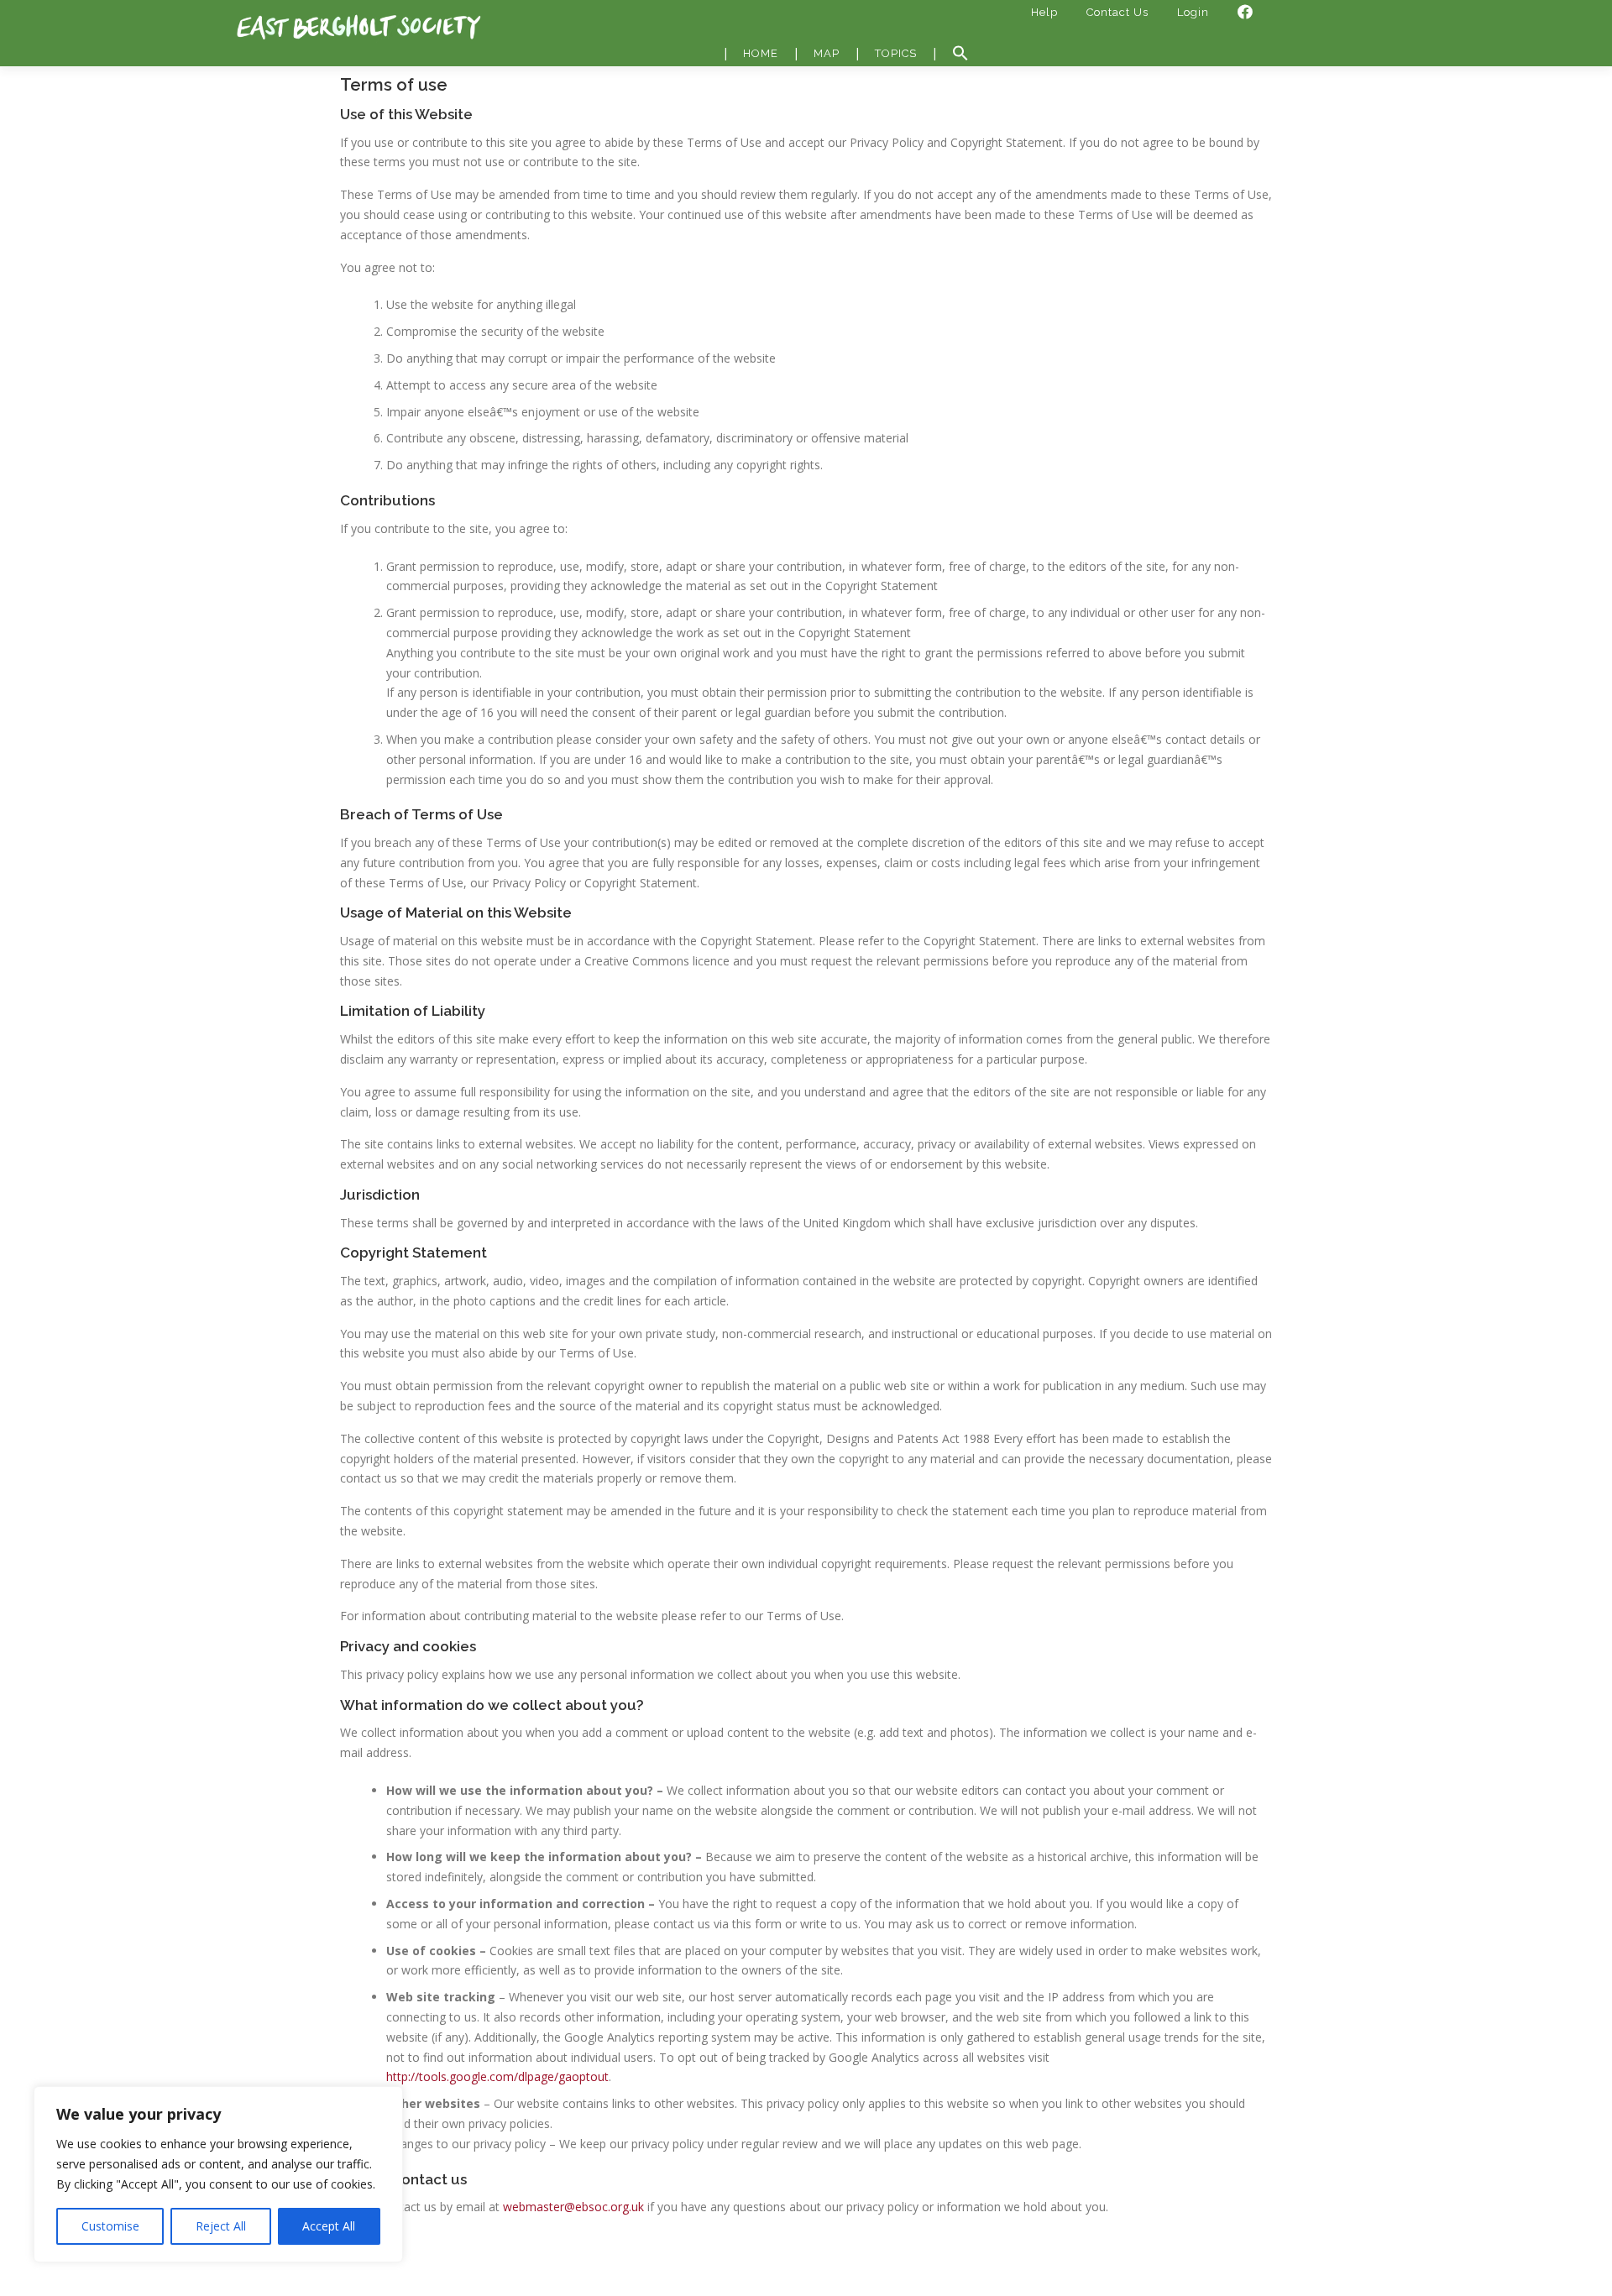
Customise (110, 2226)
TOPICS (896, 53)
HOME (761, 53)
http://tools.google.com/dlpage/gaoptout (497, 2076)
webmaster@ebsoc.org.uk (573, 2207)
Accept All (329, 2226)
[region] (218, 2174)
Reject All (221, 2226)
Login (1193, 12)
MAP (827, 53)
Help (1044, 12)
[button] (960, 54)
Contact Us (1117, 12)
